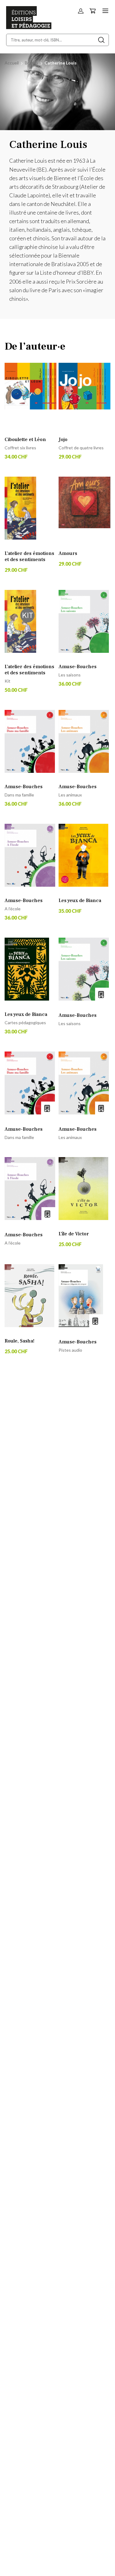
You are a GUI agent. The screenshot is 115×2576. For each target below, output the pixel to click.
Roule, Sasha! (19, 1341)
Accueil (12, 63)
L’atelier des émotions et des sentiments (29, 556)
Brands (32, 63)
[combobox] (57, 40)
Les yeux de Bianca (80, 901)
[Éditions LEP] (29, 27)
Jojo (63, 440)
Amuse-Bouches (78, 667)
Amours (68, 553)
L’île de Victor (74, 1234)
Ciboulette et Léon (25, 440)
